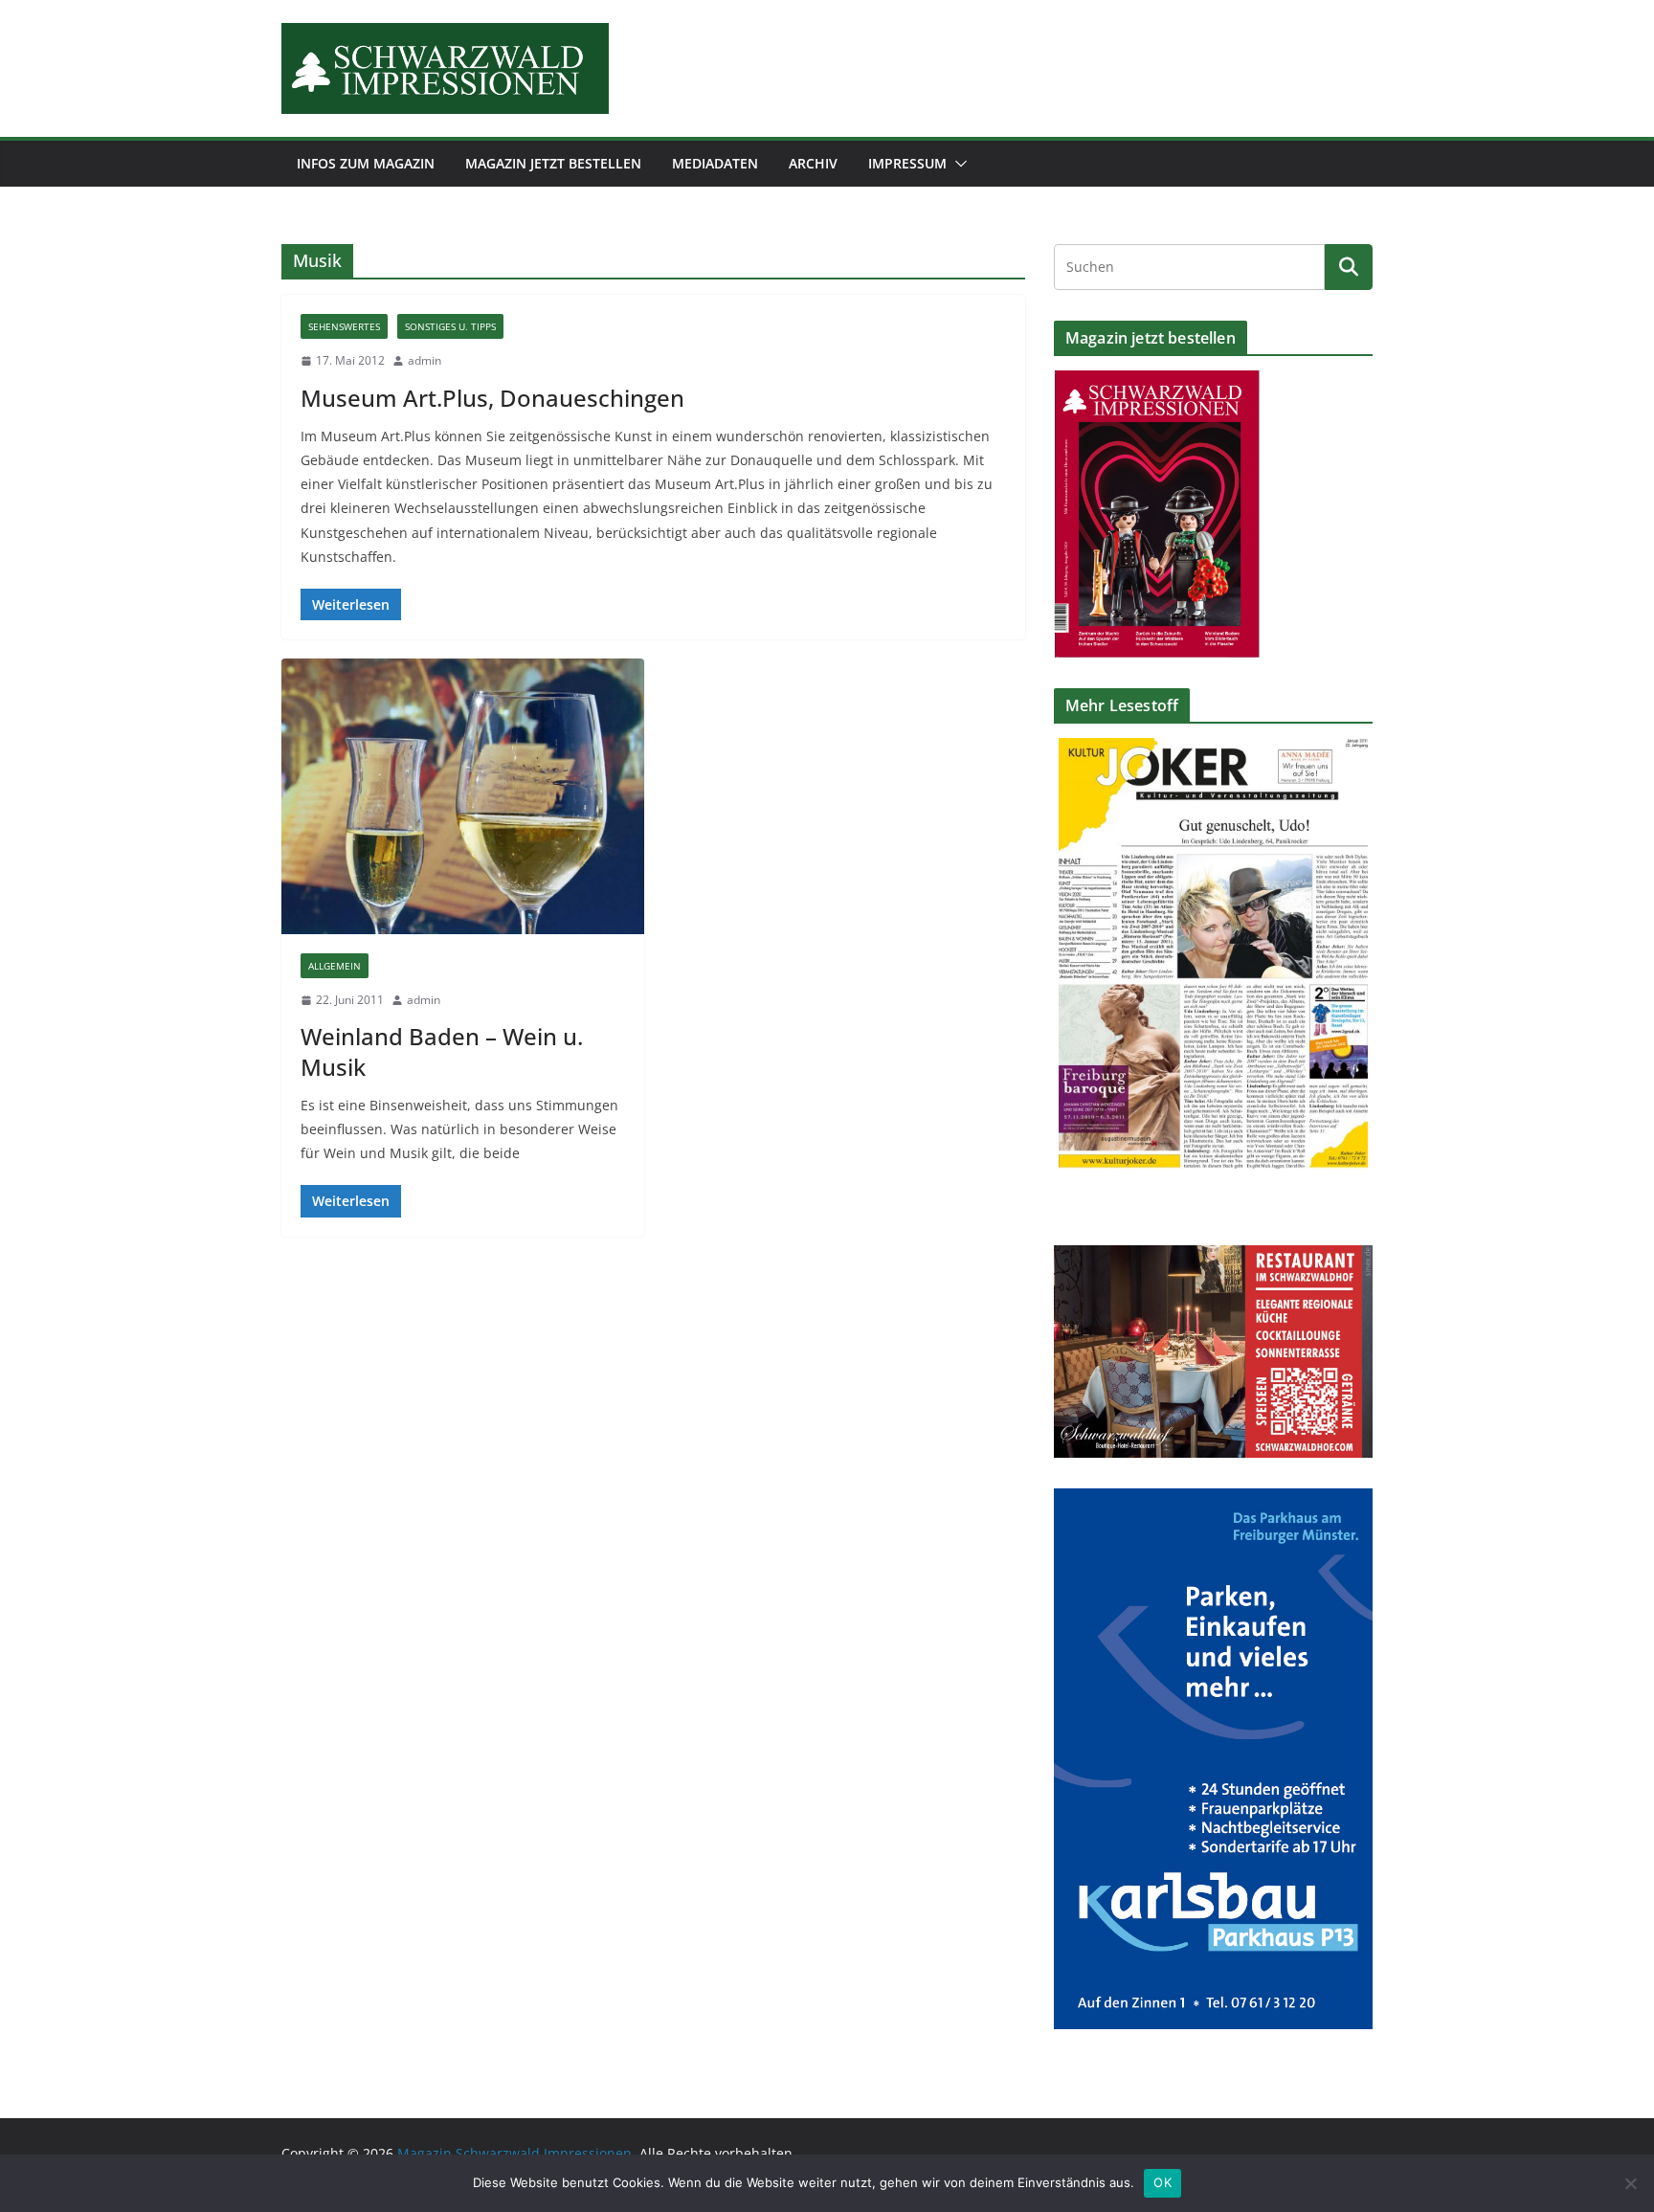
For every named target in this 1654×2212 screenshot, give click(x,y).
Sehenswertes (344, 326)
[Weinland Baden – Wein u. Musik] (463, 796)
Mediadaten (715, 163)
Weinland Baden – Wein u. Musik (442, 1051)
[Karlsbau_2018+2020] (1213, 1500)
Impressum (907, 163)
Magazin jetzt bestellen (553, 163)
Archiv (813, 163)
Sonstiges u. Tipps (450, 326)
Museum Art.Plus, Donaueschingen (492, 398)
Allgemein (335, 966)
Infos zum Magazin (366, 163)
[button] (957, 164)
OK (1162, 2182)
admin (425, 360)
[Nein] (1630, 2183)
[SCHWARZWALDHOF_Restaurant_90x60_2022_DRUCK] (1213, 1257)
